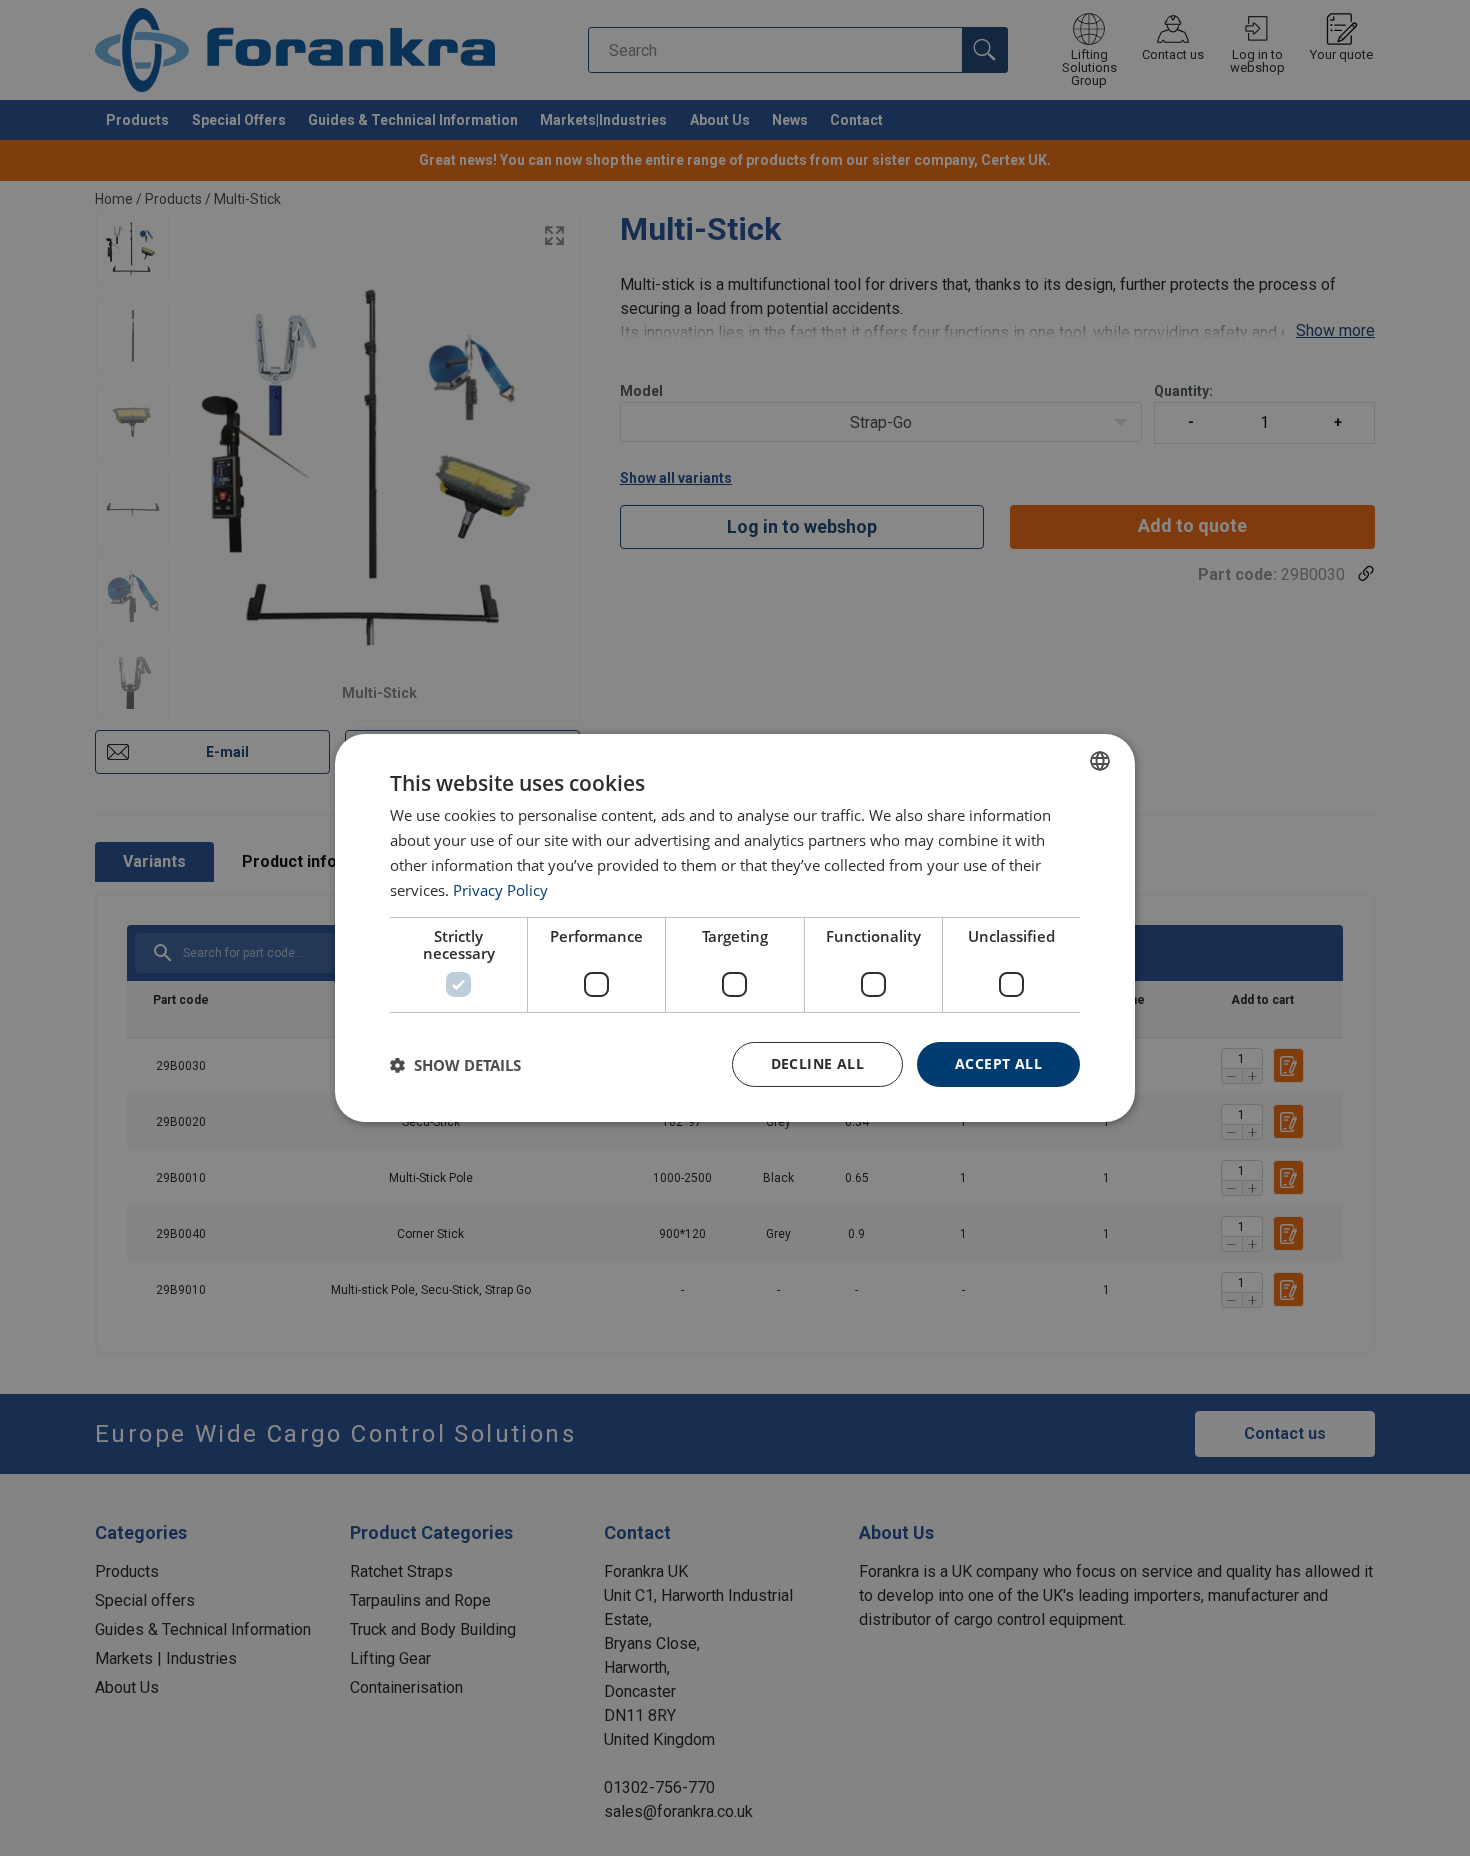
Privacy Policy (500, 890)
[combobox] (1100, 761)
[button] (455, 1065)
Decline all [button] (817, 1063)
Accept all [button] (998, 1063)
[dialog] (735, 928)
